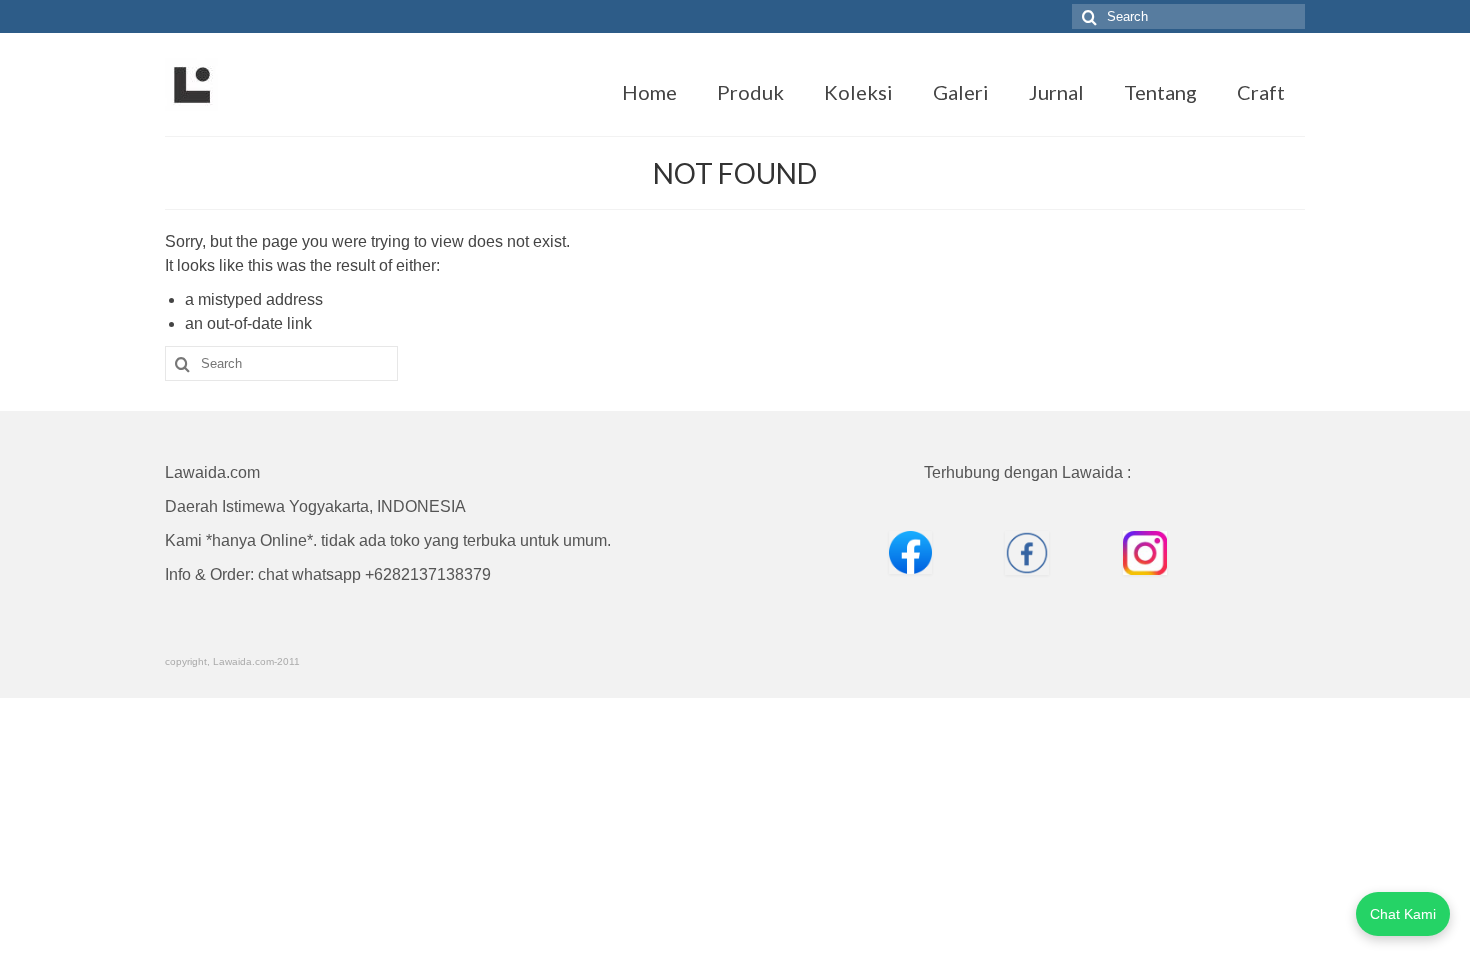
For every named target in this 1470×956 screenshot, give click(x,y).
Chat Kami (1403, 914)
